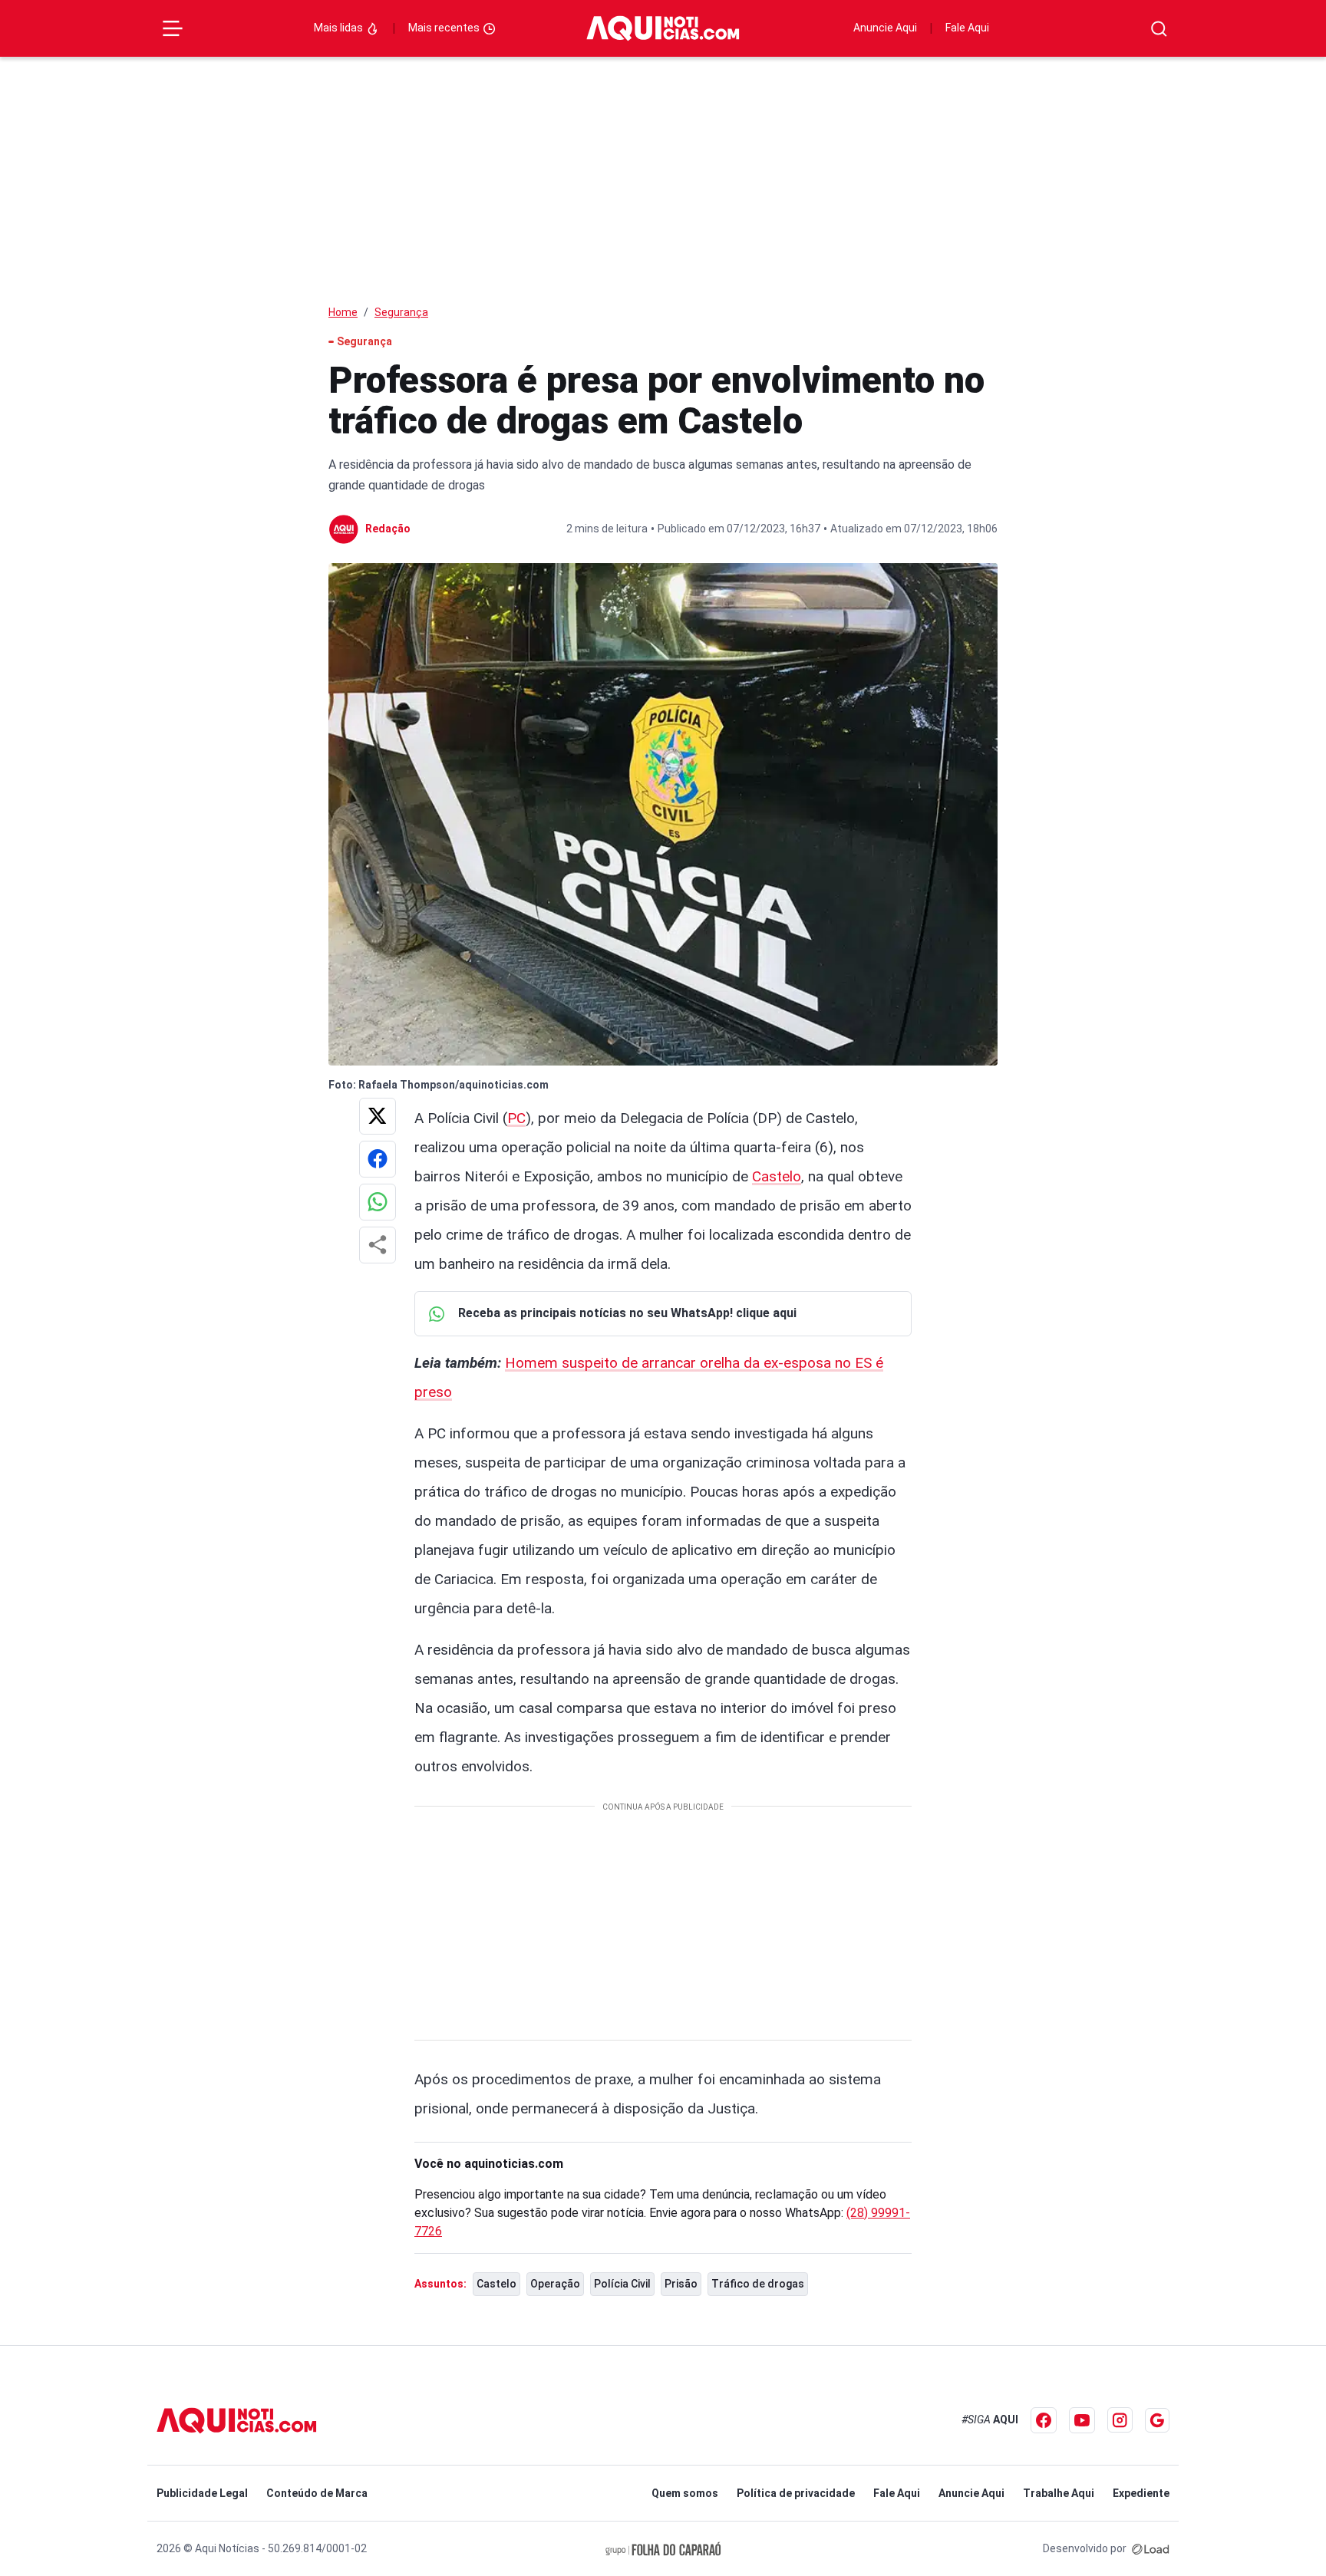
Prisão (681, 2284)
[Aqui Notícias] (663, 28)
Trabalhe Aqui (1059, 2493)
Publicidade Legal (202, 2493)
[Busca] (1159, 29)
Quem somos (685, 2493)
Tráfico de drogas (758, 2284)
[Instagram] (1120, 2420)
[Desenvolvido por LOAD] (1151, 2548)
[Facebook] (1044, 2420)
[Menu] (173, 28)
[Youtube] (1082, 2420)
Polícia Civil (622, 2284)
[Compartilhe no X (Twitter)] (378, 1116)
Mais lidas (340, 28)
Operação (555, 2284)
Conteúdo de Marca (317, 2493)
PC (516, 1118)
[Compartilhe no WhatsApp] (378, 1202)
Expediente (1141, 2493)
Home (343, 312)
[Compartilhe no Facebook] (378, 1159)
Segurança (401, 312)
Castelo (777, 1176)
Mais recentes (445, 28)
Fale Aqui (967, 28)
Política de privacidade (796, 2493)
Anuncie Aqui (885, 28)
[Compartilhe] (378, 1245)
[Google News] (1157, 2420)
